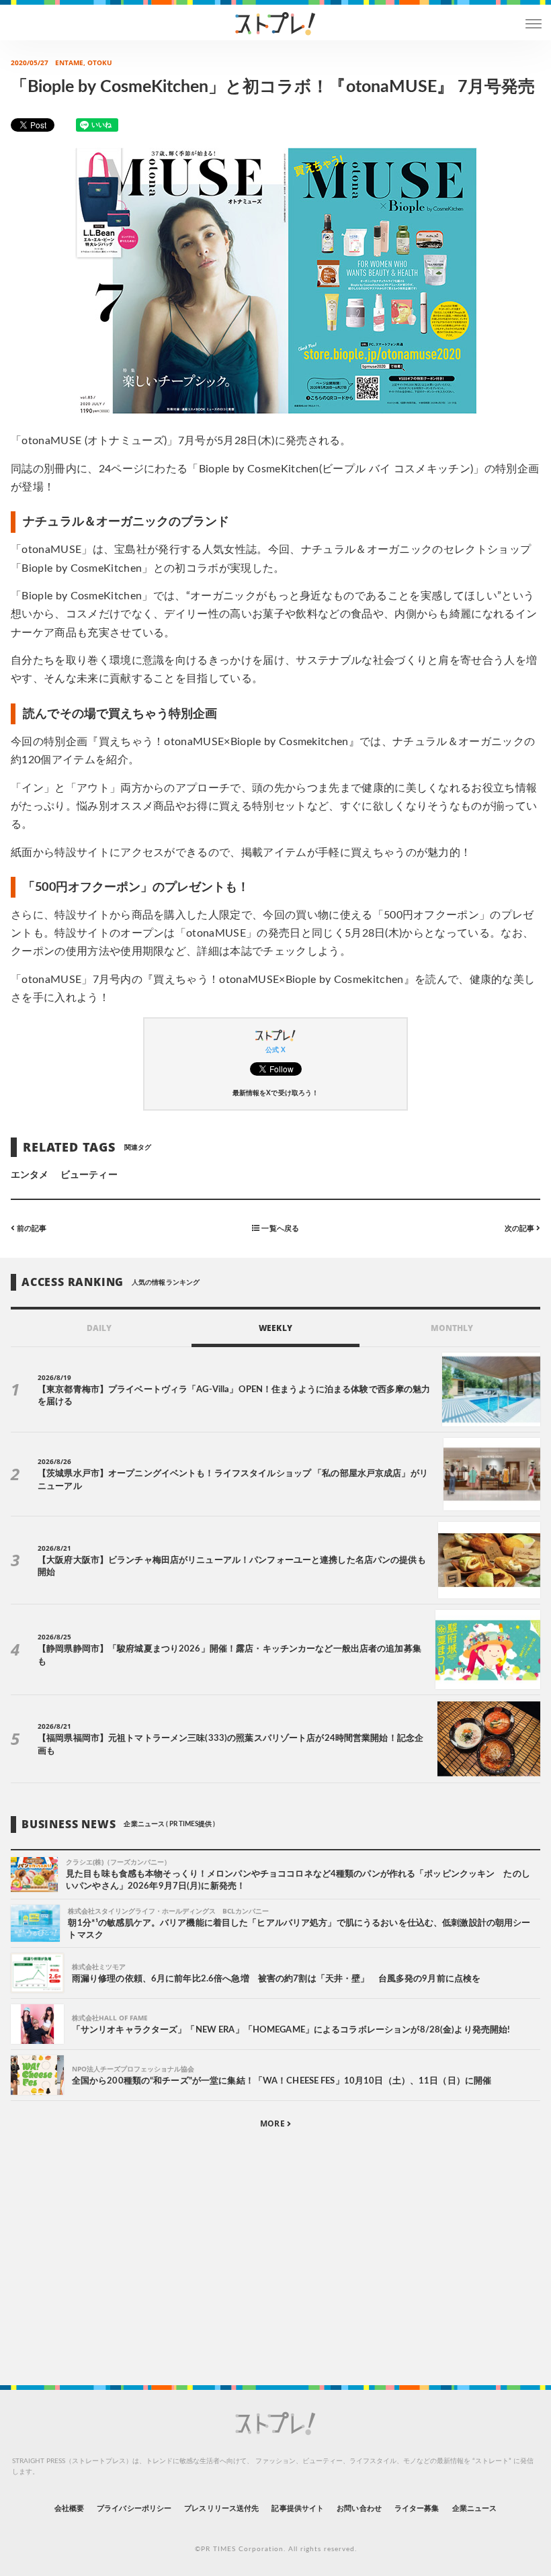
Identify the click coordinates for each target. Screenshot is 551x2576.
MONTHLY (452, 1328)
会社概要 (69, 2508)
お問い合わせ (359, 2508)
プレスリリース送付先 (221, 2508)
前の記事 (31, 1229)
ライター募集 (417, 2508)
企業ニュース (474, 2508)
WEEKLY (275, 1328)
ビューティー (89, 1175)
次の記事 (520, 1229)
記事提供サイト (297, 2508)
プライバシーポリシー (134, 2508)
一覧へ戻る (279, 1229)
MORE (273, 2123)
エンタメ (30, 1175)
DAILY (99, 1328)
